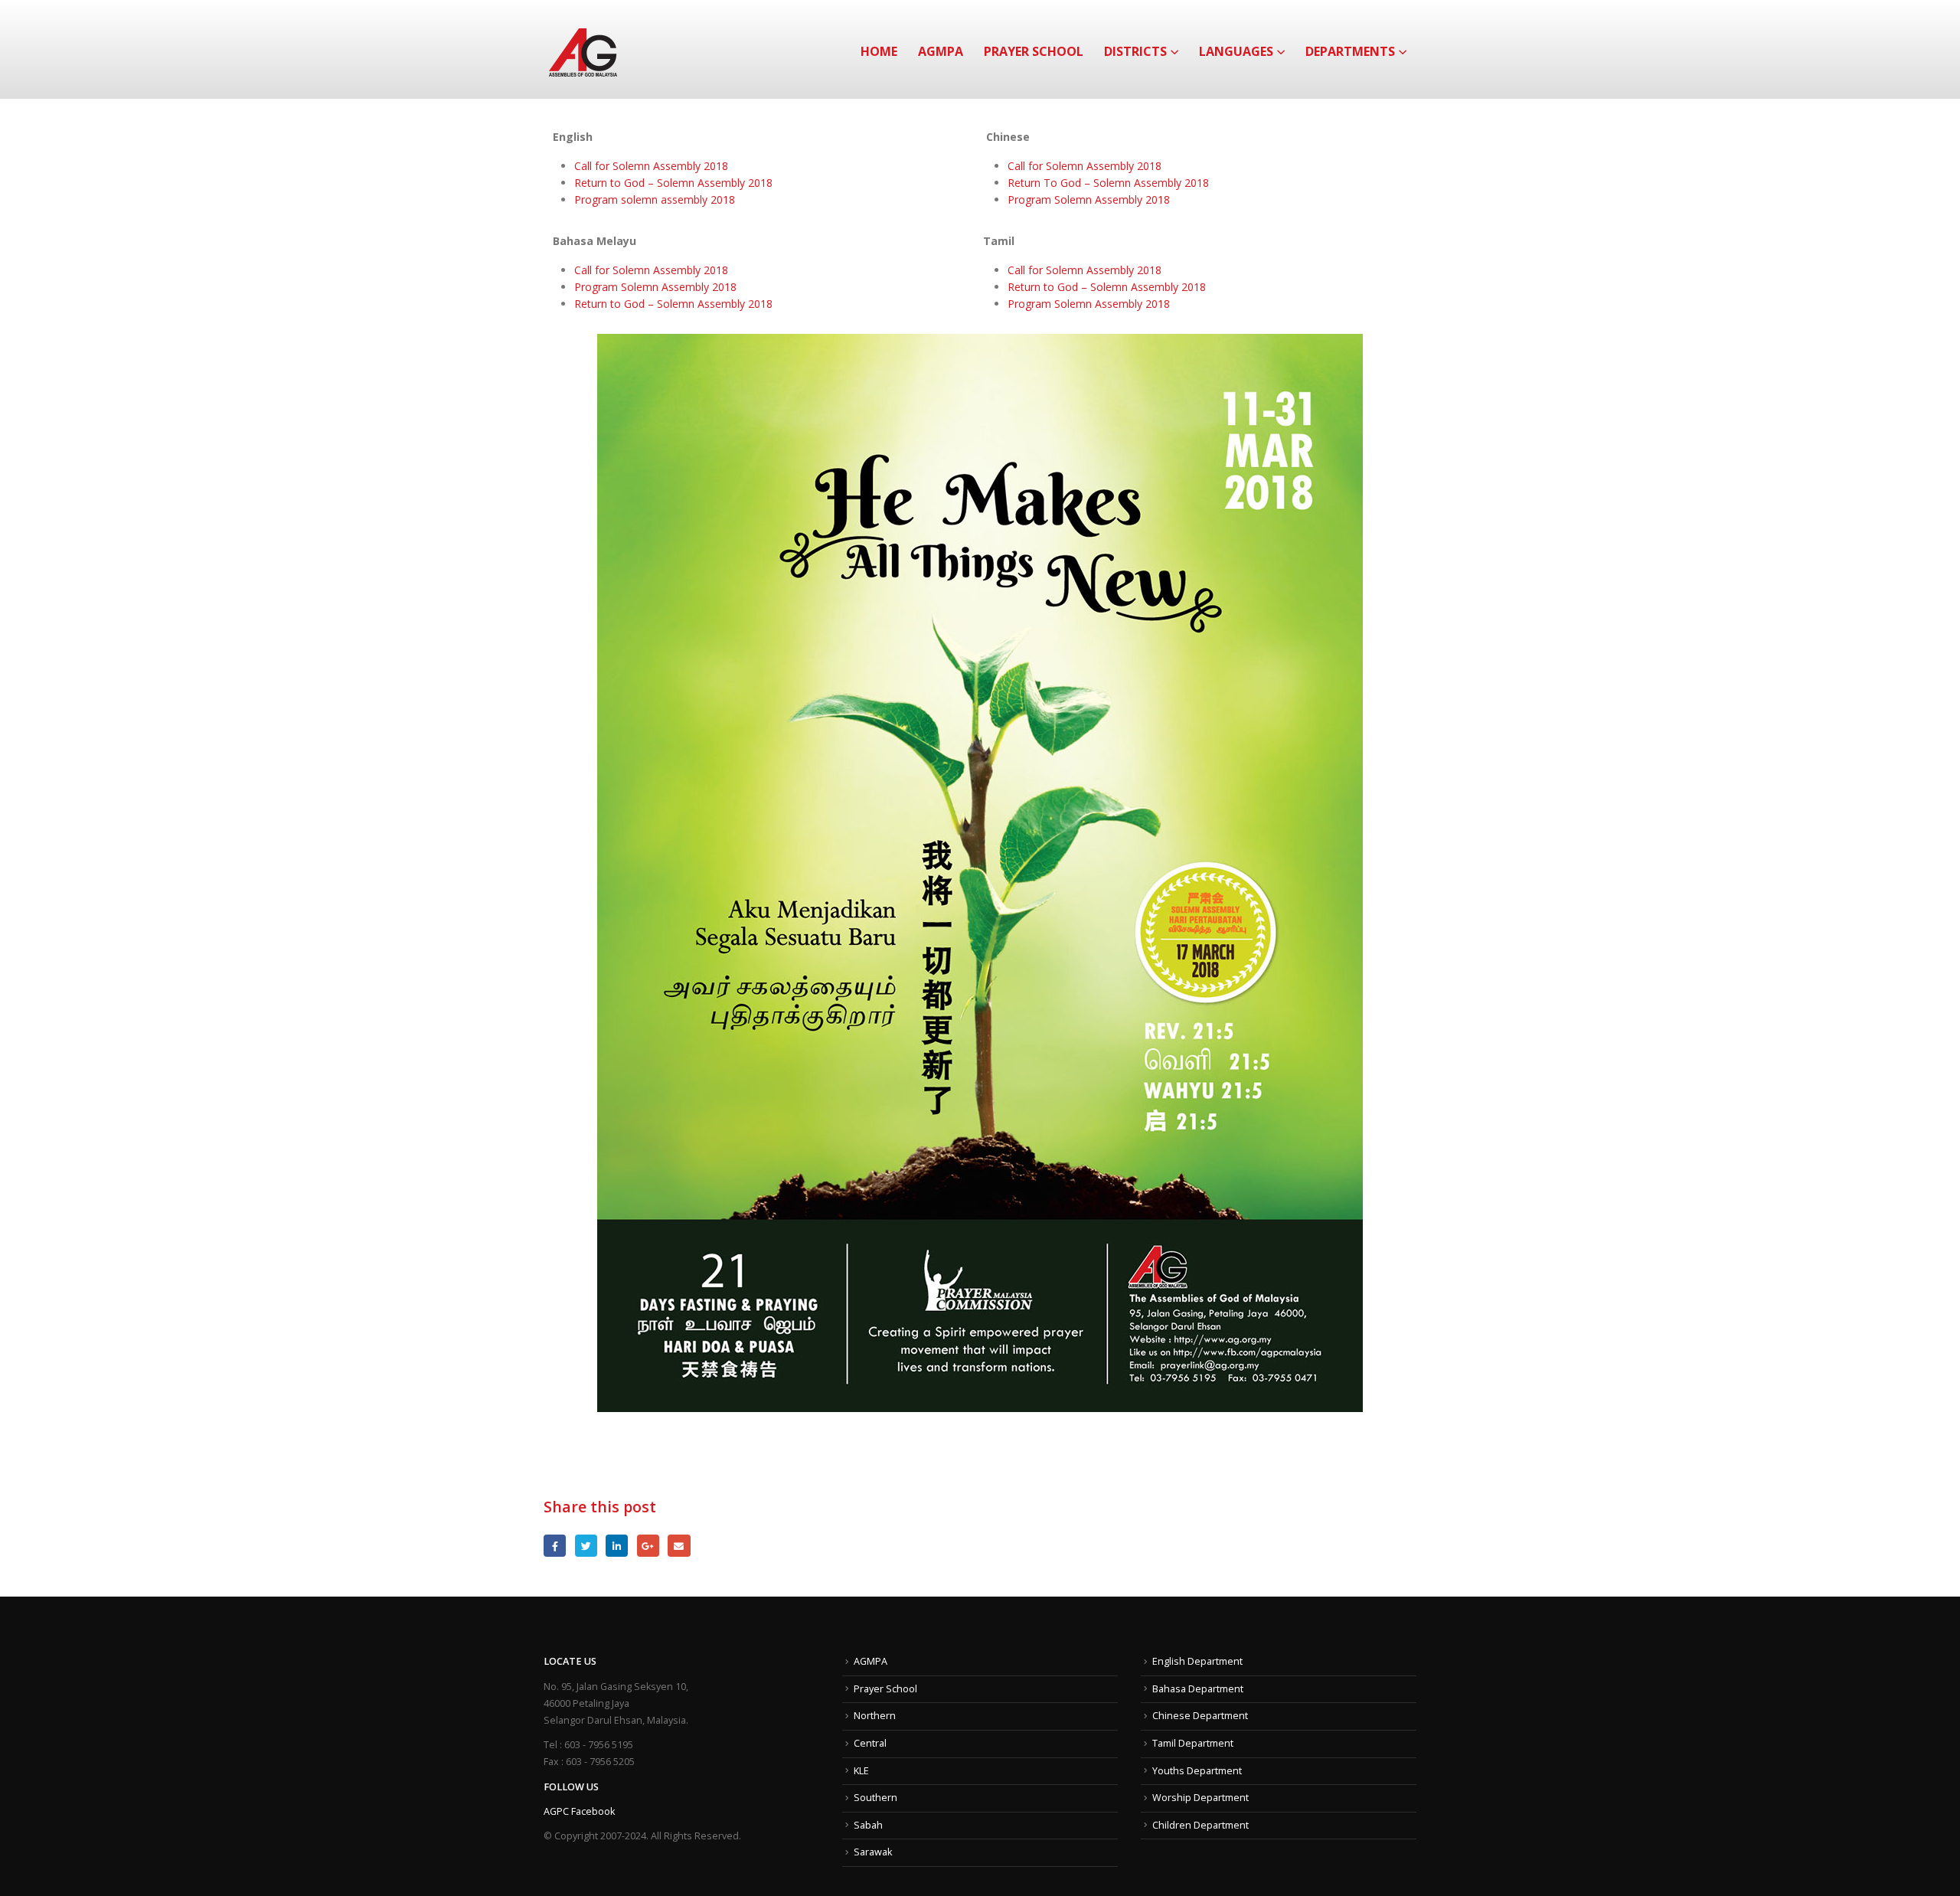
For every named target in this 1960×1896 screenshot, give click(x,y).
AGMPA (941, 51)
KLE (861, 1771)
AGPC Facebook (579, 1811)
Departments (1350, 51)
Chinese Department (1200, 1716)
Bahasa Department (1198, 1689)
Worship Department (1200, 1798)
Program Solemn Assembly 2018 (1089, 199)
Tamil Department (1193, 1743)
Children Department (1200, 1825)
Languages (1236, 51)
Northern (875, 1716)
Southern (875, 1798)
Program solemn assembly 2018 (655, 199)
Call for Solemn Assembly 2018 (651, 166)
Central (870, 1743)
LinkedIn (617, 1546)
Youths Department (1197, 1771)
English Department (1197, 1661)
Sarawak (873, 1852)
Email (679, 1546)
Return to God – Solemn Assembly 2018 (673, 183)
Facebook (555, 1546)
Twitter (586, 1546)
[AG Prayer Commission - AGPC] (583, 49)
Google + (648, 1546)
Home (879, 51)
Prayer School (1034, 51)
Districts (1135, 51)
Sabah (868, 1825)
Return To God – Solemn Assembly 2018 (1108, 183)
